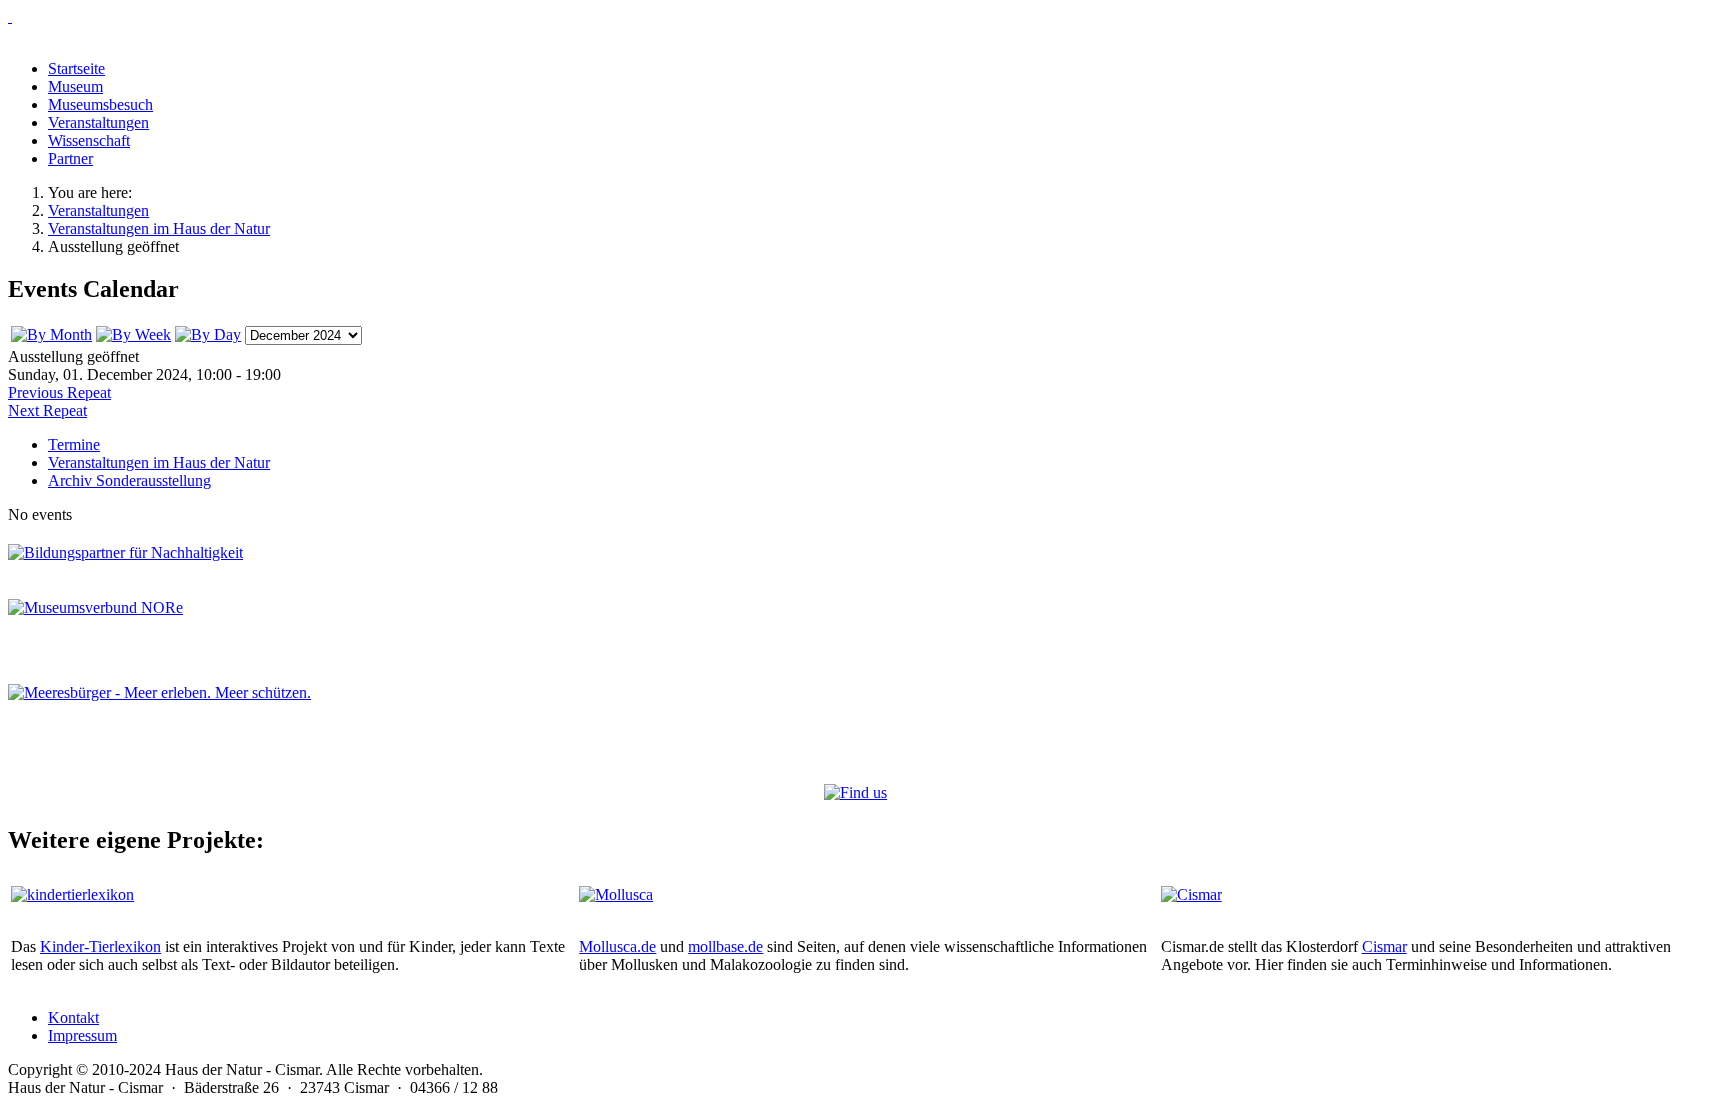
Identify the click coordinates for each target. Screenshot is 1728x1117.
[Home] (864, 17)
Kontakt (73, 1017)
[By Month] (51, 334)
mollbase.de (725, 946)
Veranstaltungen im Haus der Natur (159, 462)
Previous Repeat (59, 392)
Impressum (82, 1035)
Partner (70, 158)
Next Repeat (47, 410)
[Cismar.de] (1191, 894)
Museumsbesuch (100, 104)
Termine (74, 444)
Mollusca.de (617, 946)
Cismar (1384, 946)
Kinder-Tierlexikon (100, 946)
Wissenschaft (89, 140)
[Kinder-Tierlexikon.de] (72, 894)
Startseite (76, 68)
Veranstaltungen (98, 122)
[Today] (208, 334)
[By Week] (133, 334)
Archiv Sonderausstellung (129, 480)
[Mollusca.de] (616, 894)
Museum (75, 86)
